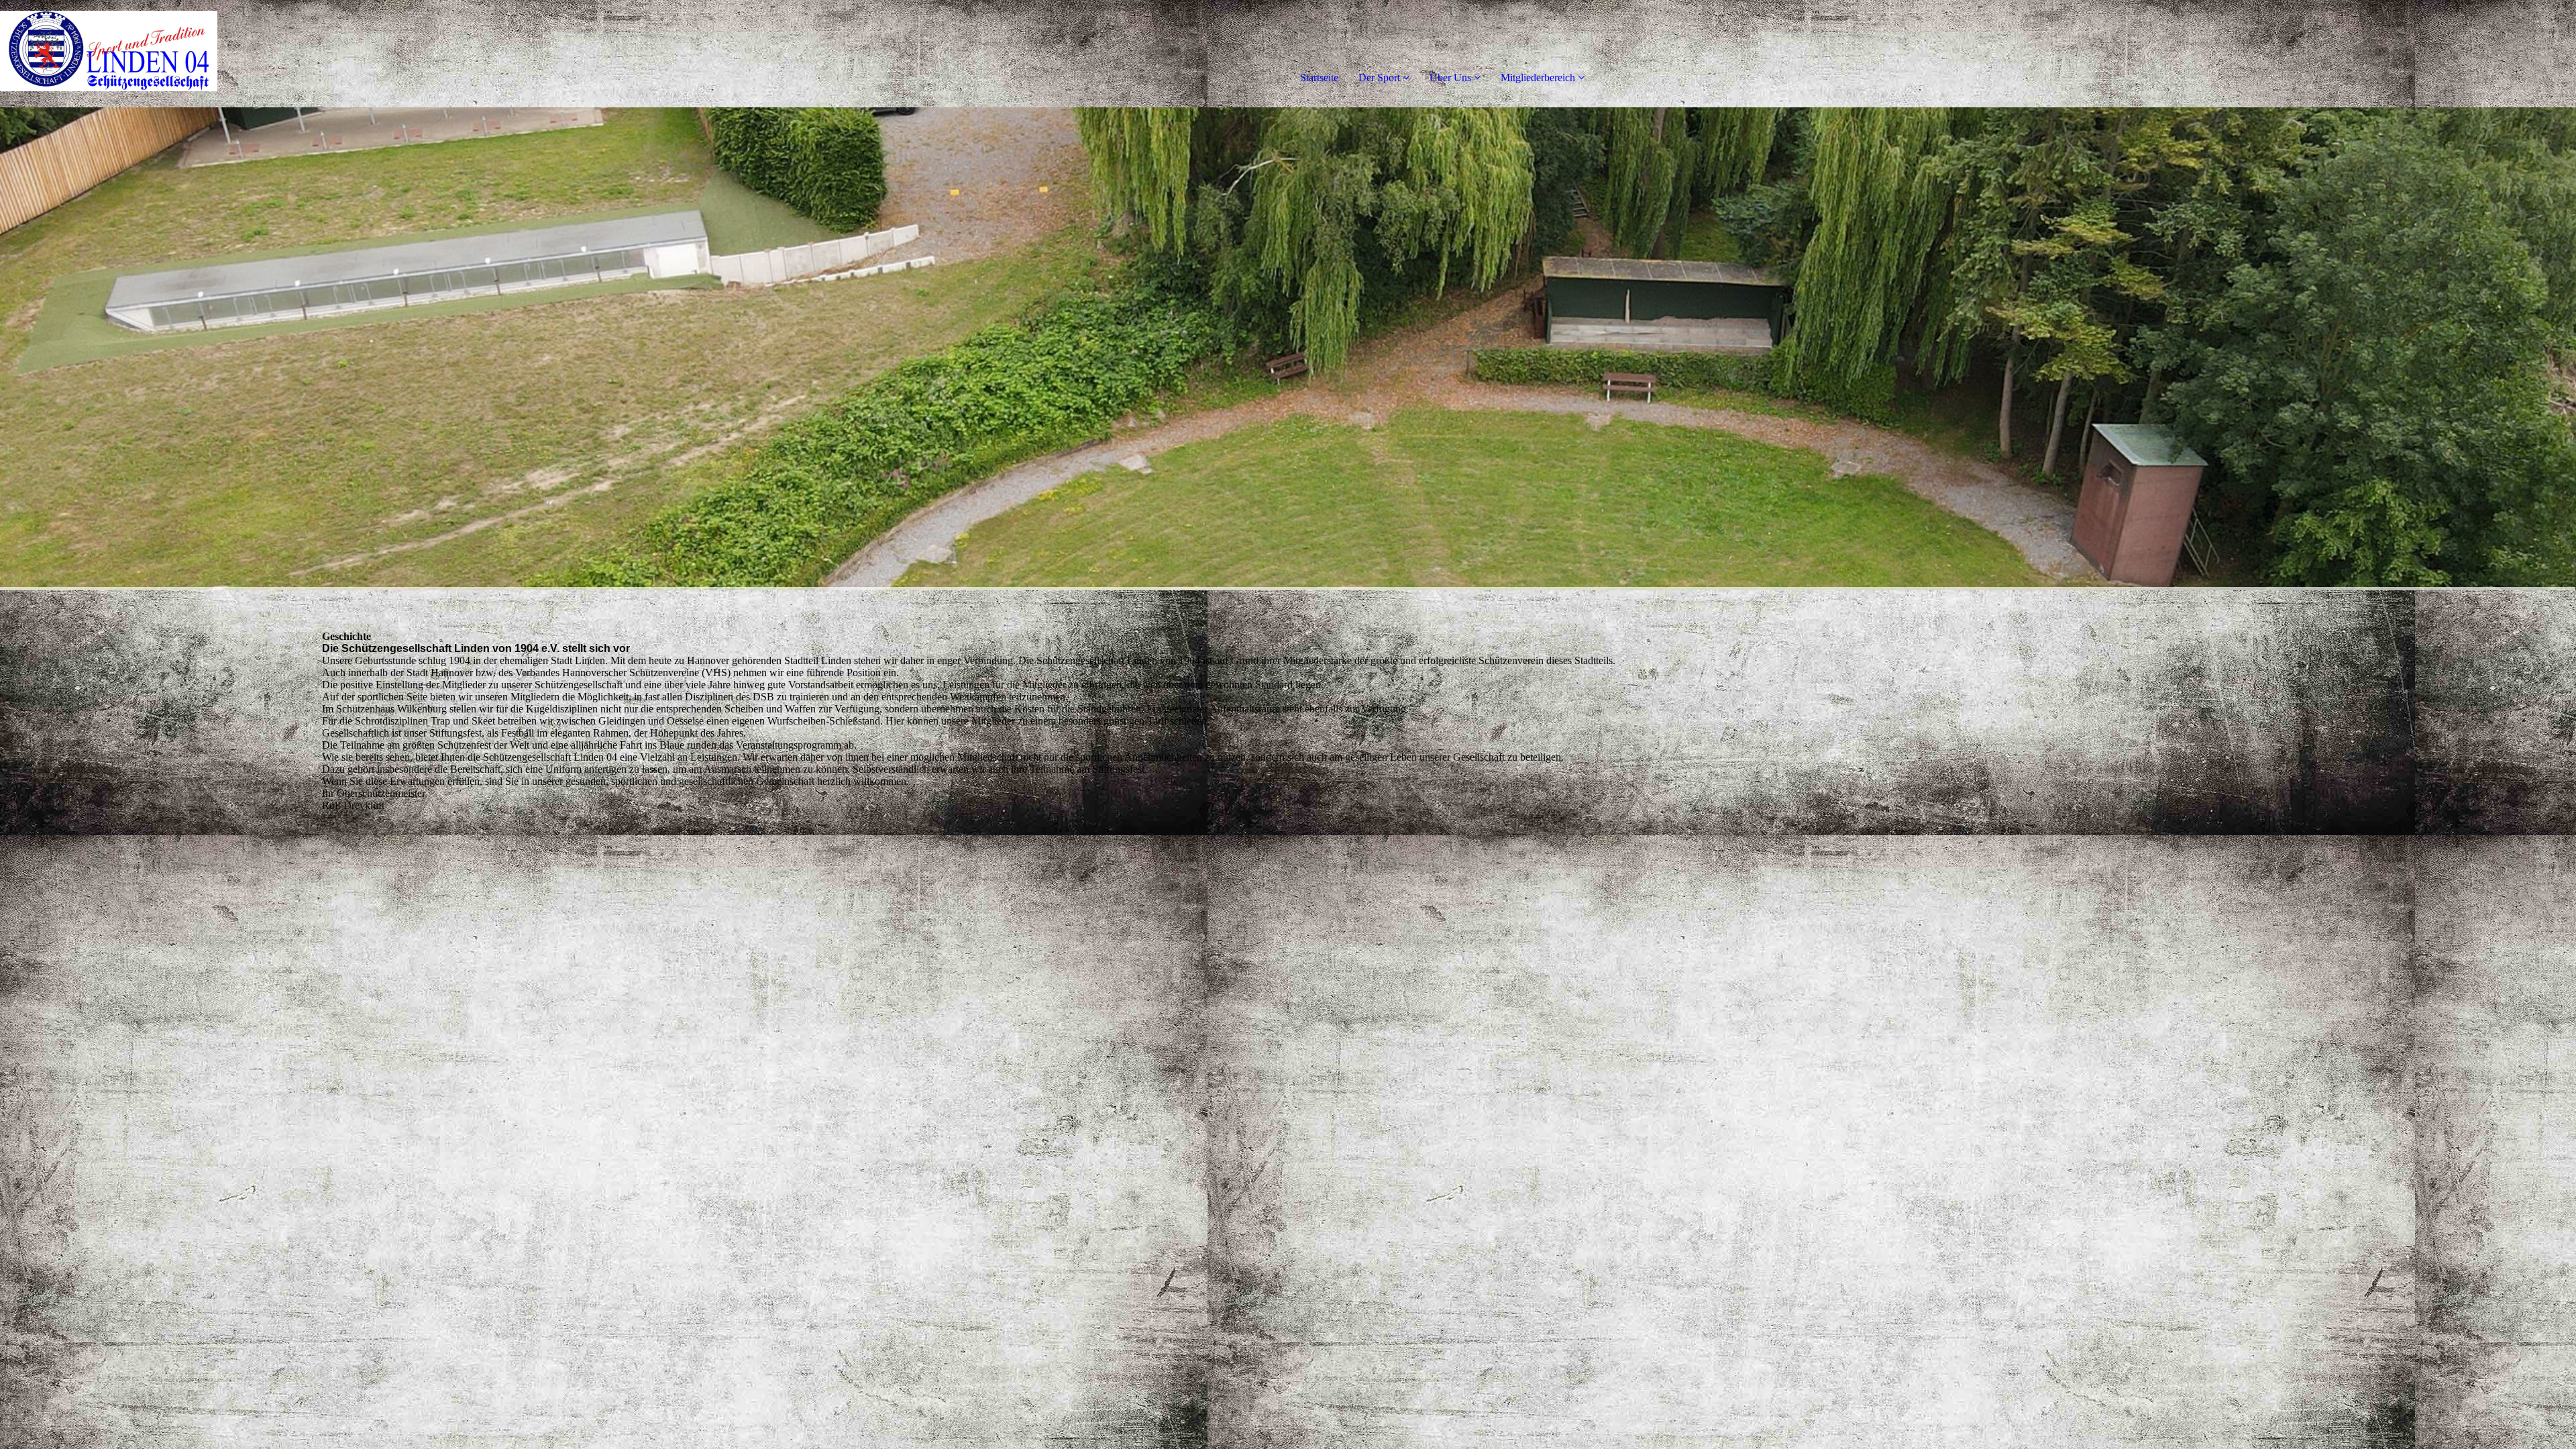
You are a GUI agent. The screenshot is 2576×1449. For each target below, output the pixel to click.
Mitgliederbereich (1538, 77)
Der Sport (1379, 77)
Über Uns (1450, 77)
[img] (154, 54)
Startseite (1319, 77)
